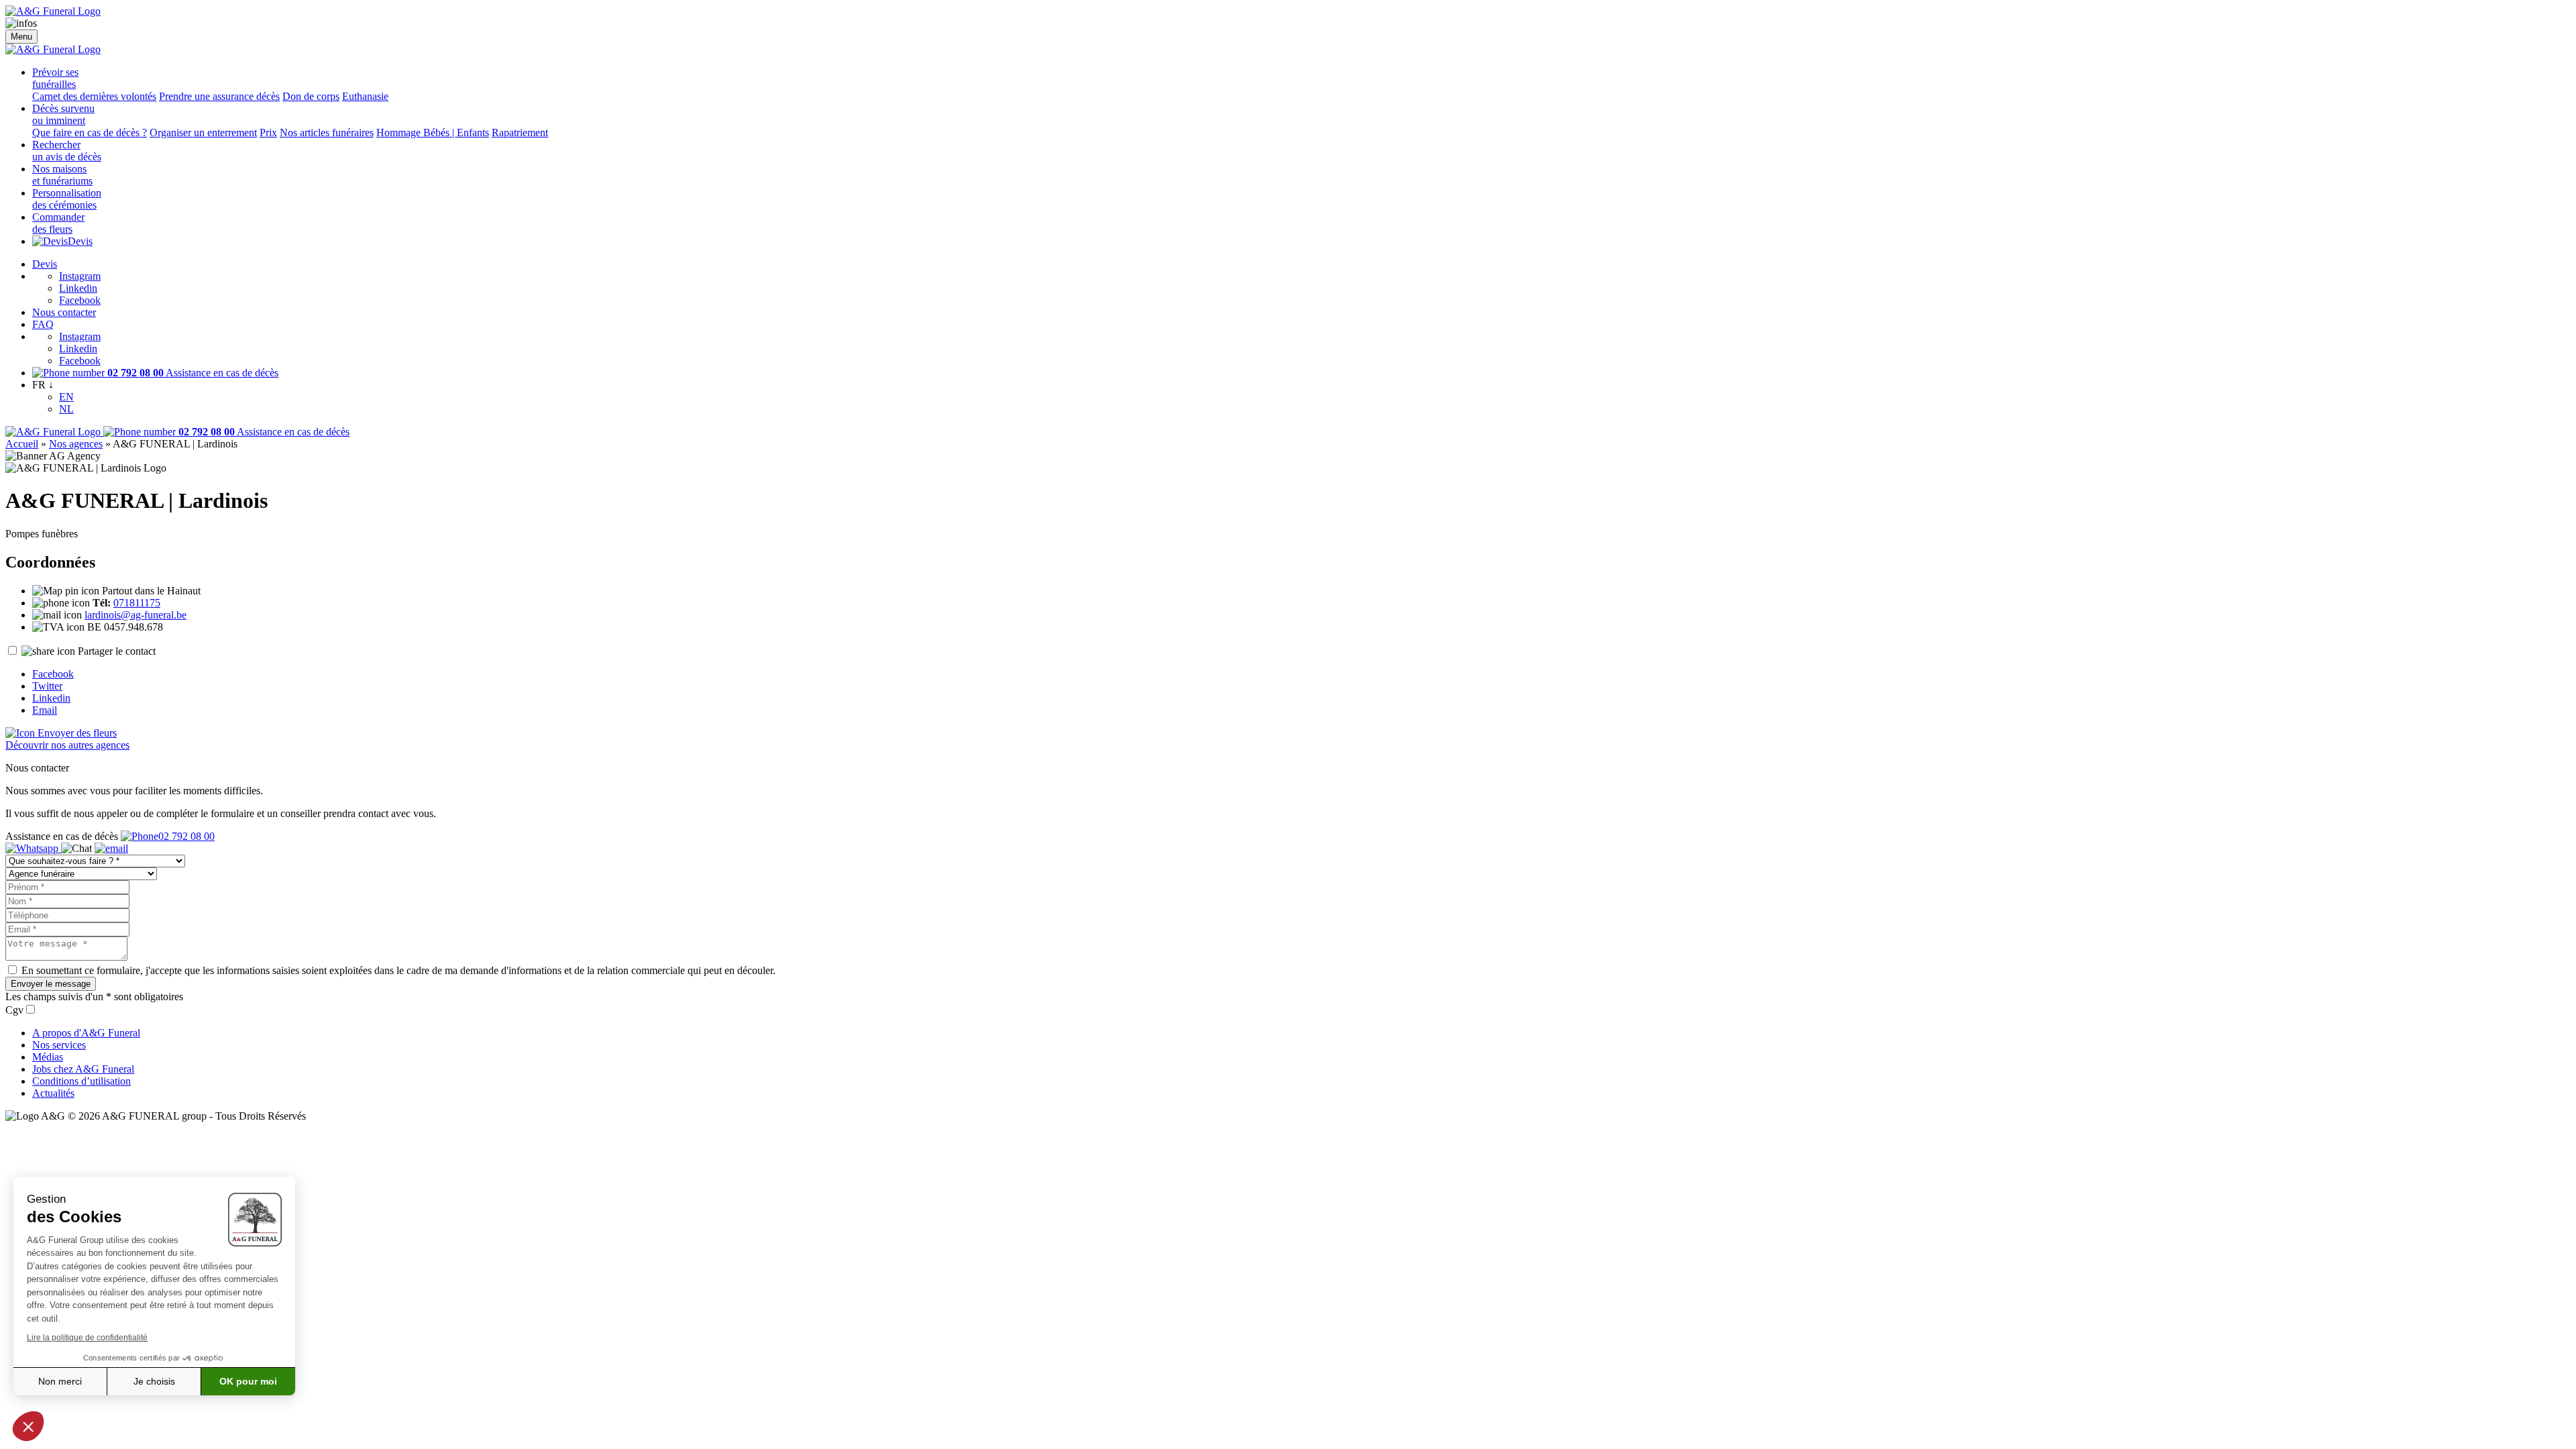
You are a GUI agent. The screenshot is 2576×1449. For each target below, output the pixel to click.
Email (45, 710)
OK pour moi (248, 1381)
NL (66, 409)
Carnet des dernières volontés (94, 96)
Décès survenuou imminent (63, 114)
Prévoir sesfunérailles (55, 78)
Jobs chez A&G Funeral (83, 1069)
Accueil (22, 444)
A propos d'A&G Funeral (86, 1033)
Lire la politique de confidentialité (87, 1338)
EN (66, 397)
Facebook (80, 300)
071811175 (137, 603)
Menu (21, 37)
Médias (48, 1057)
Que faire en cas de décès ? (90, 132)
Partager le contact (117, 651)
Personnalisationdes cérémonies (67, 199)
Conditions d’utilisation (82, 1081)
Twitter (47, 686)
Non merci (60, 1381)
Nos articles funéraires (327, 132)
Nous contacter (64, 312)
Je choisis (154, 1381)
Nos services (59, 1045)
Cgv (14, 1010)
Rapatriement (520, 132)
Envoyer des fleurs (76, 733)
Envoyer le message (51, 984)
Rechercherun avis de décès (67, 151)
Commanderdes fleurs (58, 223)
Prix (268, 132)
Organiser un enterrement (203, 132)
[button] (28, 1426)
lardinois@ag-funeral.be (136, 615)
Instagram (80, 276)
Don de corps (311, 96)
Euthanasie (365, 96)
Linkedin (78, 288)
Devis (80, 241)
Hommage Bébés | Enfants (433, 132)
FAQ (43, 324)
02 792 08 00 (186, 836)
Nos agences (76, 444)
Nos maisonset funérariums (62, 175)
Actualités (53, 1093)
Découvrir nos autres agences (67, 745)
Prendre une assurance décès (219, 96)
